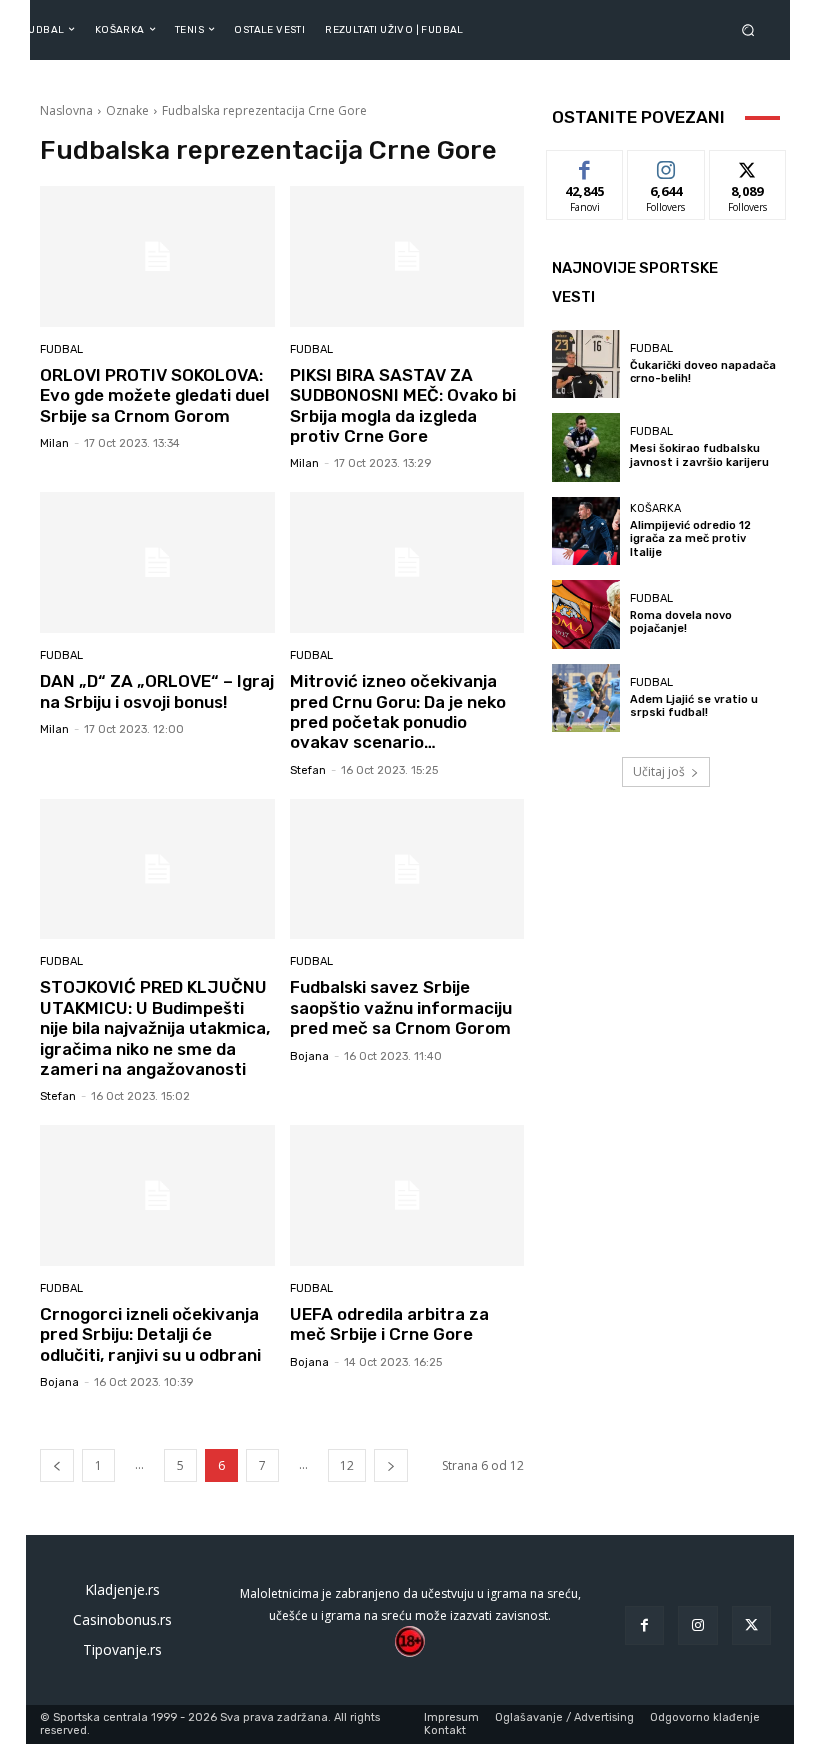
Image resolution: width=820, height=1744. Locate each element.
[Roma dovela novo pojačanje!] (586, 614)
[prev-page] (57, 1465)
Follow (666, 165)
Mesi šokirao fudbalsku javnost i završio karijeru (699, 455)
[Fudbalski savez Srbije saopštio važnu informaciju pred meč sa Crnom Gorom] (407, 869)
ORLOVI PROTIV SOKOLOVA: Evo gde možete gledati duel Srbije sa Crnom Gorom (154, 395)
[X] (751, 1625)
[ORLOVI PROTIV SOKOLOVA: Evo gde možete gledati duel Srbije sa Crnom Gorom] (157, 256)
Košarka (655, 508)
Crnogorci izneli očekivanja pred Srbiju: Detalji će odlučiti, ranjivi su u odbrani (150, 1334)
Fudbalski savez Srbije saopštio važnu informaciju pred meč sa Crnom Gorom (401, 1007)
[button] (752, 29)
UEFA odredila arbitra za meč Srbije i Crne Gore (389, 1324)
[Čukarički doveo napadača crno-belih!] (586, 364)
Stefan (308, 770)
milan (54, 443)
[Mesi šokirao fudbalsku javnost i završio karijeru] (586, 447)
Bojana (309, 1056)
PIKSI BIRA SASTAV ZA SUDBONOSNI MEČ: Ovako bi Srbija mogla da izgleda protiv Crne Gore (403, 405)
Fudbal (61, 349)
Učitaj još (659, 771)
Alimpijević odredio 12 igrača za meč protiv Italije (690, 538)
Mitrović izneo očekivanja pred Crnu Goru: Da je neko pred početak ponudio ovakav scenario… (398, 711)
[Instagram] (697, 1625)
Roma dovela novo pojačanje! (681, 622)
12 (347, 1465)
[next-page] (391, 1465)
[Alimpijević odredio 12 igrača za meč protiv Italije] (586, 531)
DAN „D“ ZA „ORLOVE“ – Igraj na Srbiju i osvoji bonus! (157, 691)
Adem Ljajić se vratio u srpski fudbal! (694, 706)
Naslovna (66, 110)
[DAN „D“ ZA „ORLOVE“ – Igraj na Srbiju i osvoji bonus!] (157, 562)
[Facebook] (644, 1625)
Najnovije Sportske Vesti (635, 282)
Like (585, 165)
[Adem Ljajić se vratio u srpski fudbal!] (586, 698)
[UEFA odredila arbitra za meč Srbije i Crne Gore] (407, 1195)
